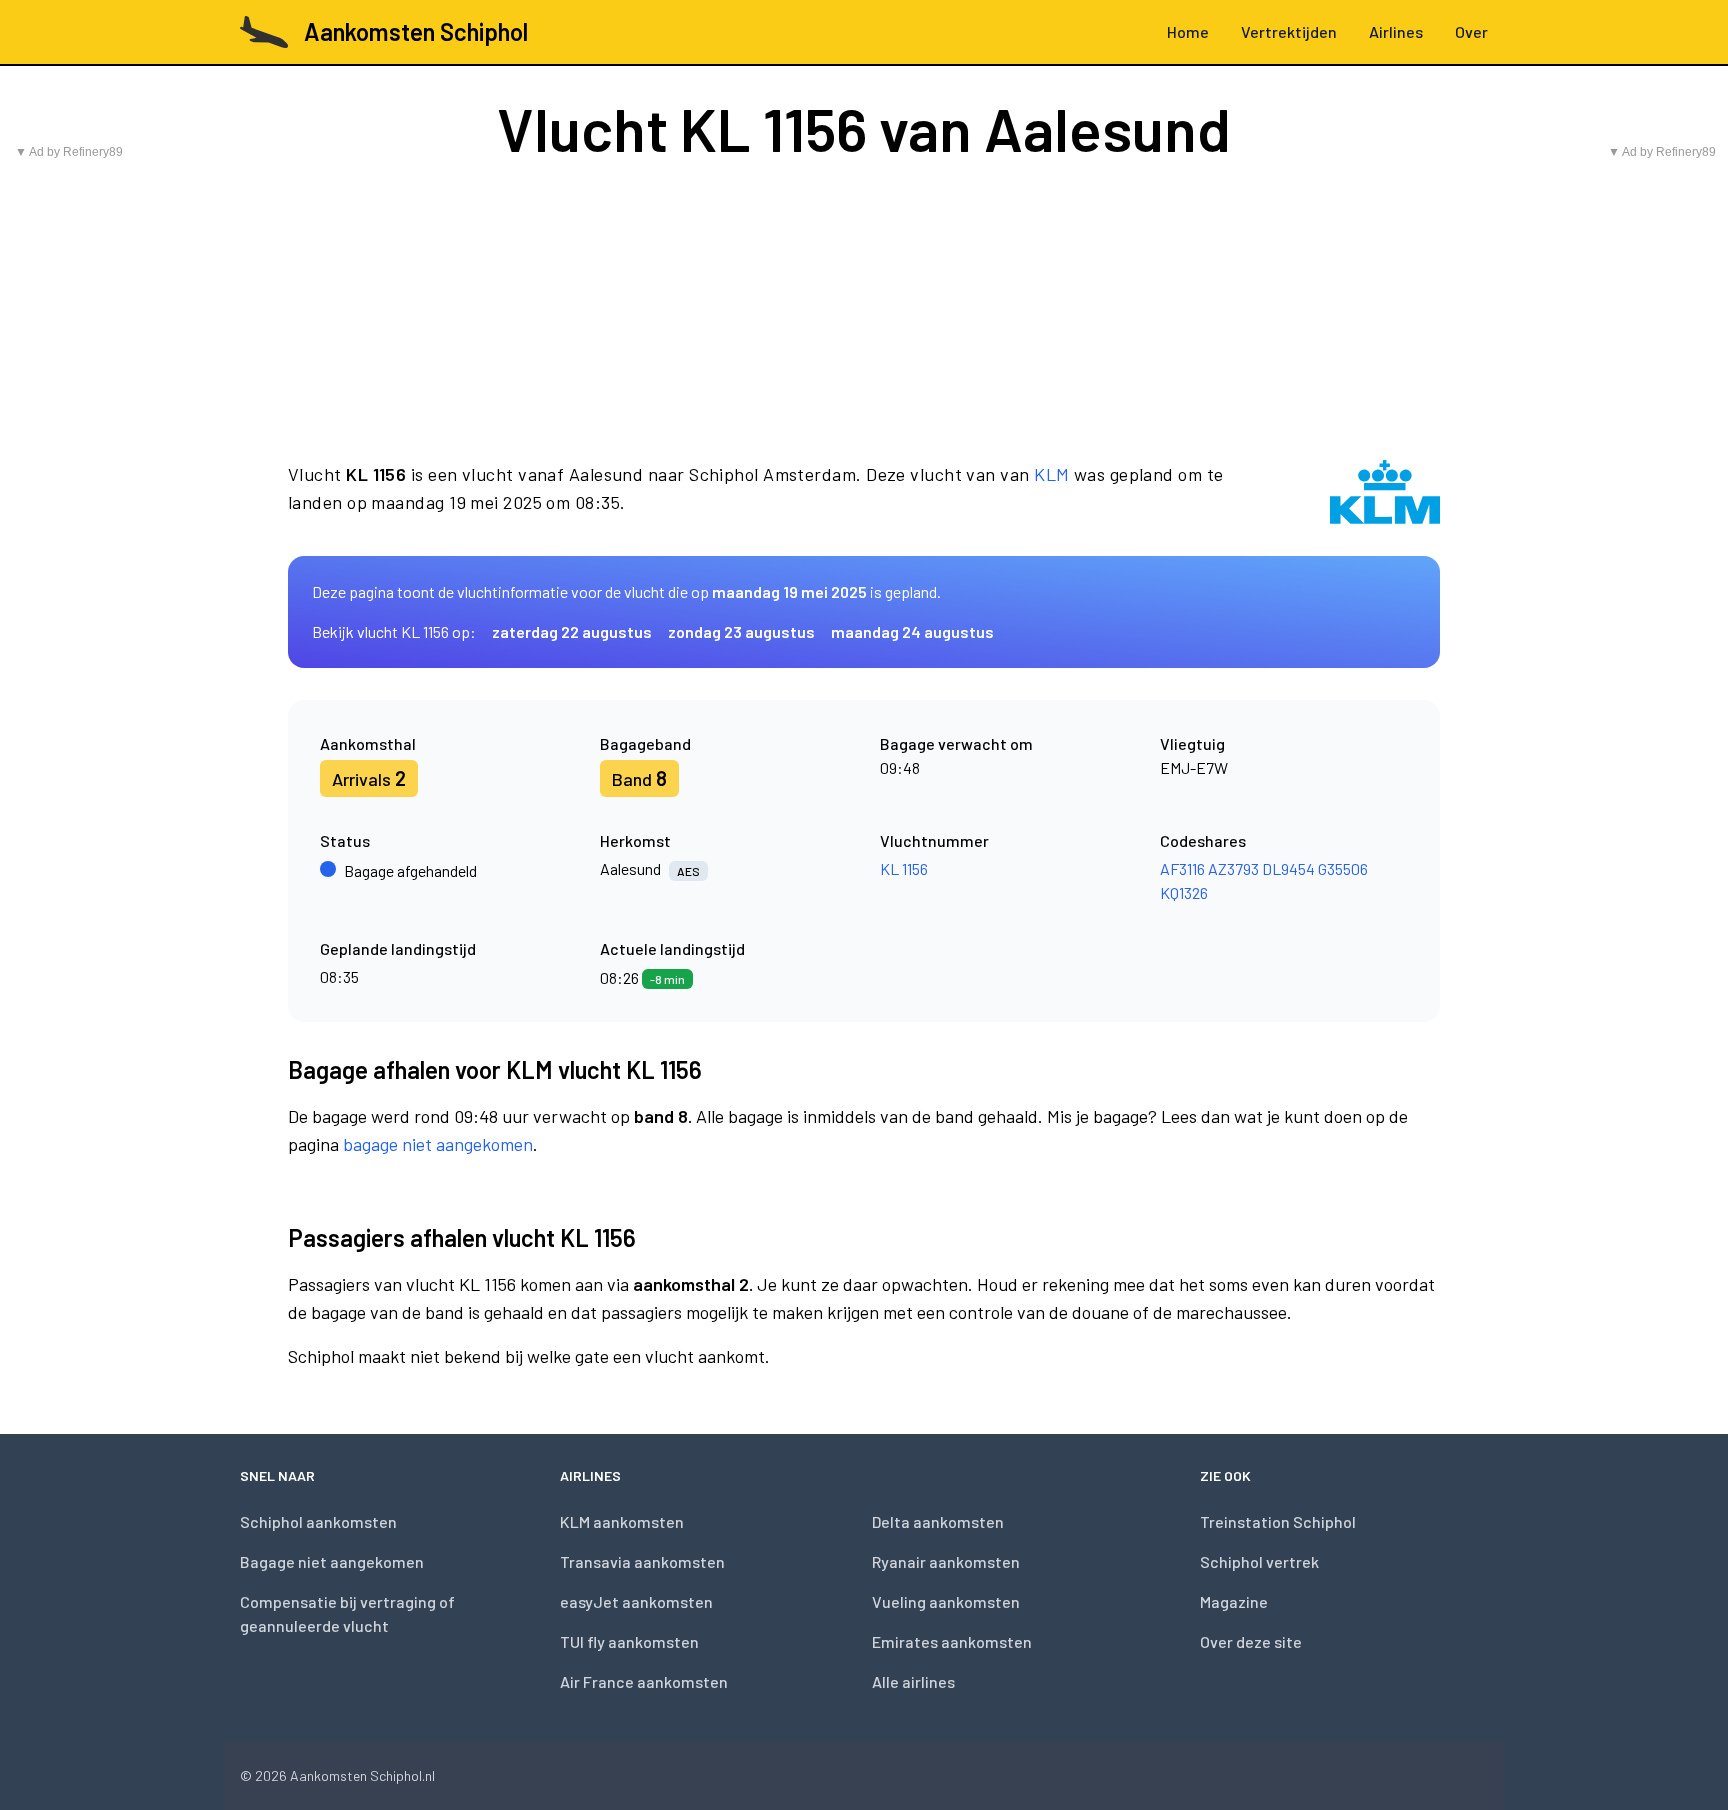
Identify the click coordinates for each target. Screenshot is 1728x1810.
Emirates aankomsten (952, 1641)
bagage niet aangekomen (438, 1144)
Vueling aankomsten (946, 1601)
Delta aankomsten (938, 1521)
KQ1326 (1184, 892)
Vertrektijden (1289, 31)
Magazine (1234, 1601)
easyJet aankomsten (636, 1601)
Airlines (1396, 31)
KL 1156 (904, 868)
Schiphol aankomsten (318, 1521)
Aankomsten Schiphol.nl (362, 1775)
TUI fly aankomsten (629, 1641)
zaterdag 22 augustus (572, 631)
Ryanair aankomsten (946, 1561)
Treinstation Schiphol (1278, 1521)
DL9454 (1288, 868)
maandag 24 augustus (912, 631)
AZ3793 (1233, 868)
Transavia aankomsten (642, 1561)
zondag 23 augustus (741, 631)
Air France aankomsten (644, 1681)
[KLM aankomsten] (1385, 492)
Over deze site (1251, 1641)
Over (1471, 31)
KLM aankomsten (622, 1521)
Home (1188, 31)
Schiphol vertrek (1259, 1561)
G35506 (1343, 868)
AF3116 (1182, 868)
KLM (1051, 474)
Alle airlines (913, 1681)
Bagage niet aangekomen (332, 1561)
